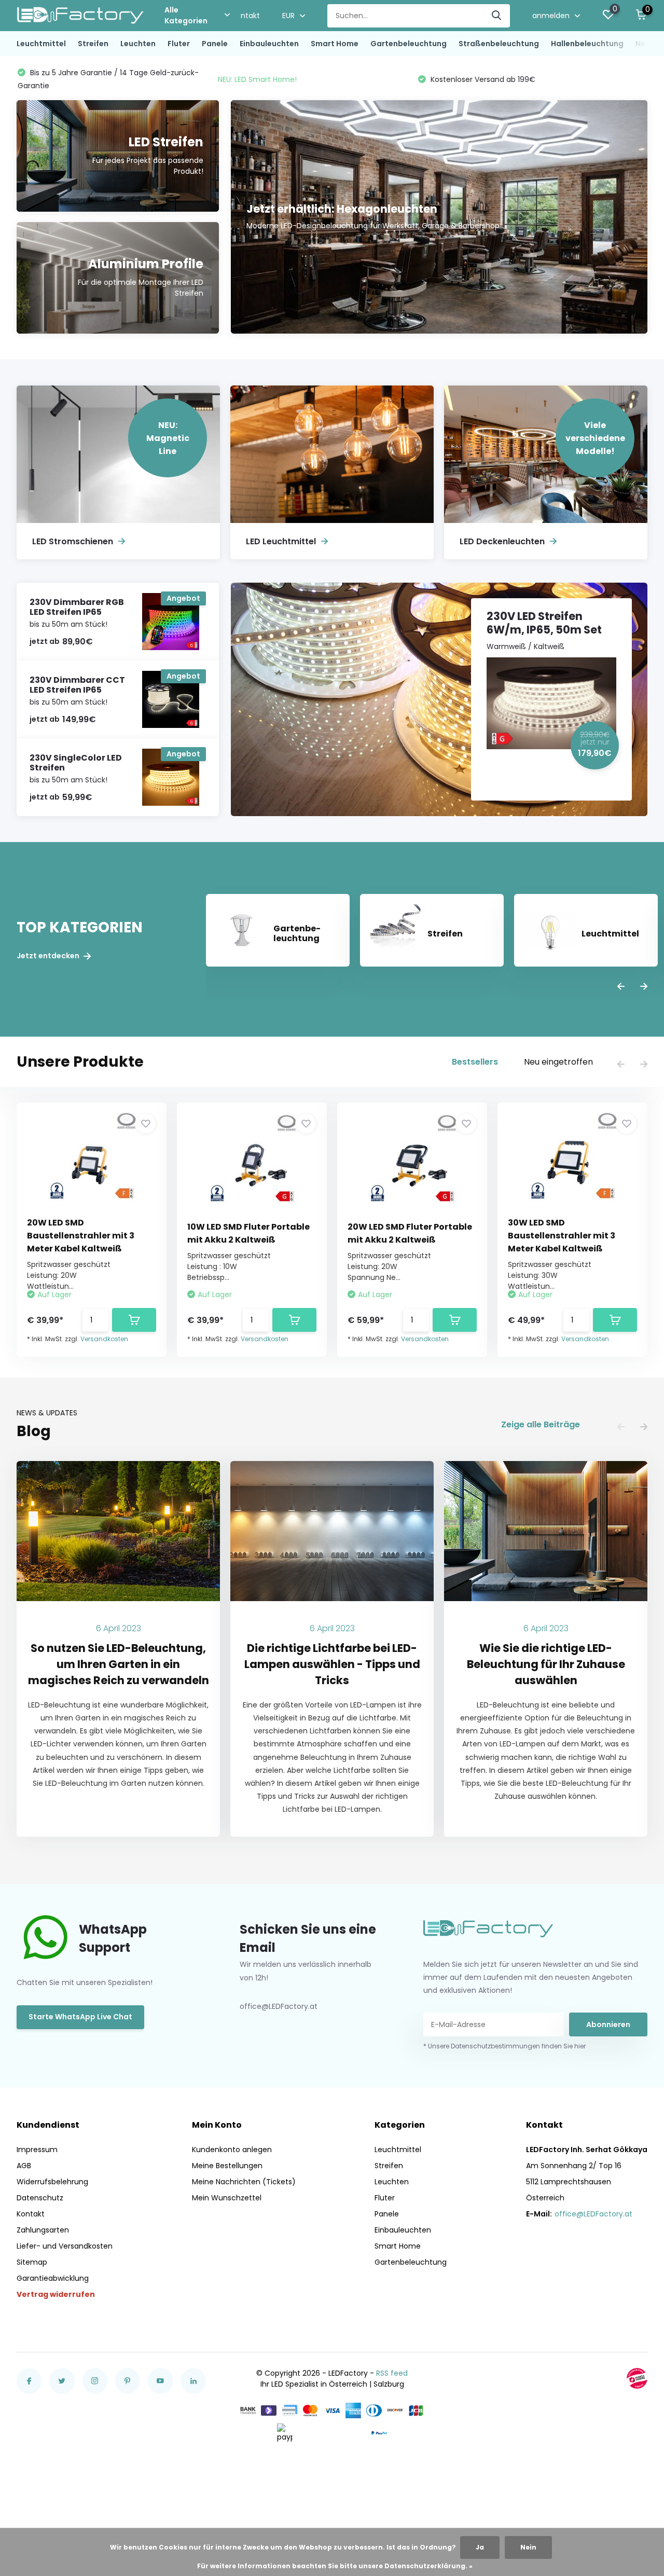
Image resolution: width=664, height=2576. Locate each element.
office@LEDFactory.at (593, 2214)
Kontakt (246, 16)
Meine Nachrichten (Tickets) (244, 2182)
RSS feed (392, 2373)
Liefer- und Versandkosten (65, 2246)
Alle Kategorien (186, 15)
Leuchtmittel (41, 44)
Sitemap (32, 2262)
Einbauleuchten (269, 44)
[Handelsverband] (637, 2378)
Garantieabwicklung (53, 2278)
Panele (215, 44)
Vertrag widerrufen (56, 2294)
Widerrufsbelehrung (52, 2182)
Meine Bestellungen (227, 2166)
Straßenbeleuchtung (499, 44)
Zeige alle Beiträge (541, 1424)
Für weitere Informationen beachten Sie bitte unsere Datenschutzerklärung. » (335, 2566)
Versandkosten (104, 1339)
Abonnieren (608, 2024)
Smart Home (335, 44)
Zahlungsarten (43, 2230)
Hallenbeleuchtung (587, 44)
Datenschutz (40, 2198)
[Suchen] (497, 16)
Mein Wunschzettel (227, 2198)
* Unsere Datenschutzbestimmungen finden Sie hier (504, 2046)
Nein (528, 2547)
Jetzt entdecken (49, 956)
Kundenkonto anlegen (232, 2150)
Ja (480, 2547)
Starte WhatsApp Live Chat (80, 2017)
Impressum (37, 2150)
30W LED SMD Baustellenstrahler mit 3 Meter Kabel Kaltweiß (562, 1236)
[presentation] (621, 987)
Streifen (93, 44)
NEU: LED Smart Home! (57, 79)
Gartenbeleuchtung (409, 44)
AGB (24, 2166)
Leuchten (138, 44)
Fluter (179, 44)
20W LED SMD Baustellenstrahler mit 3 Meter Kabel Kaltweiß (81, 1236)
